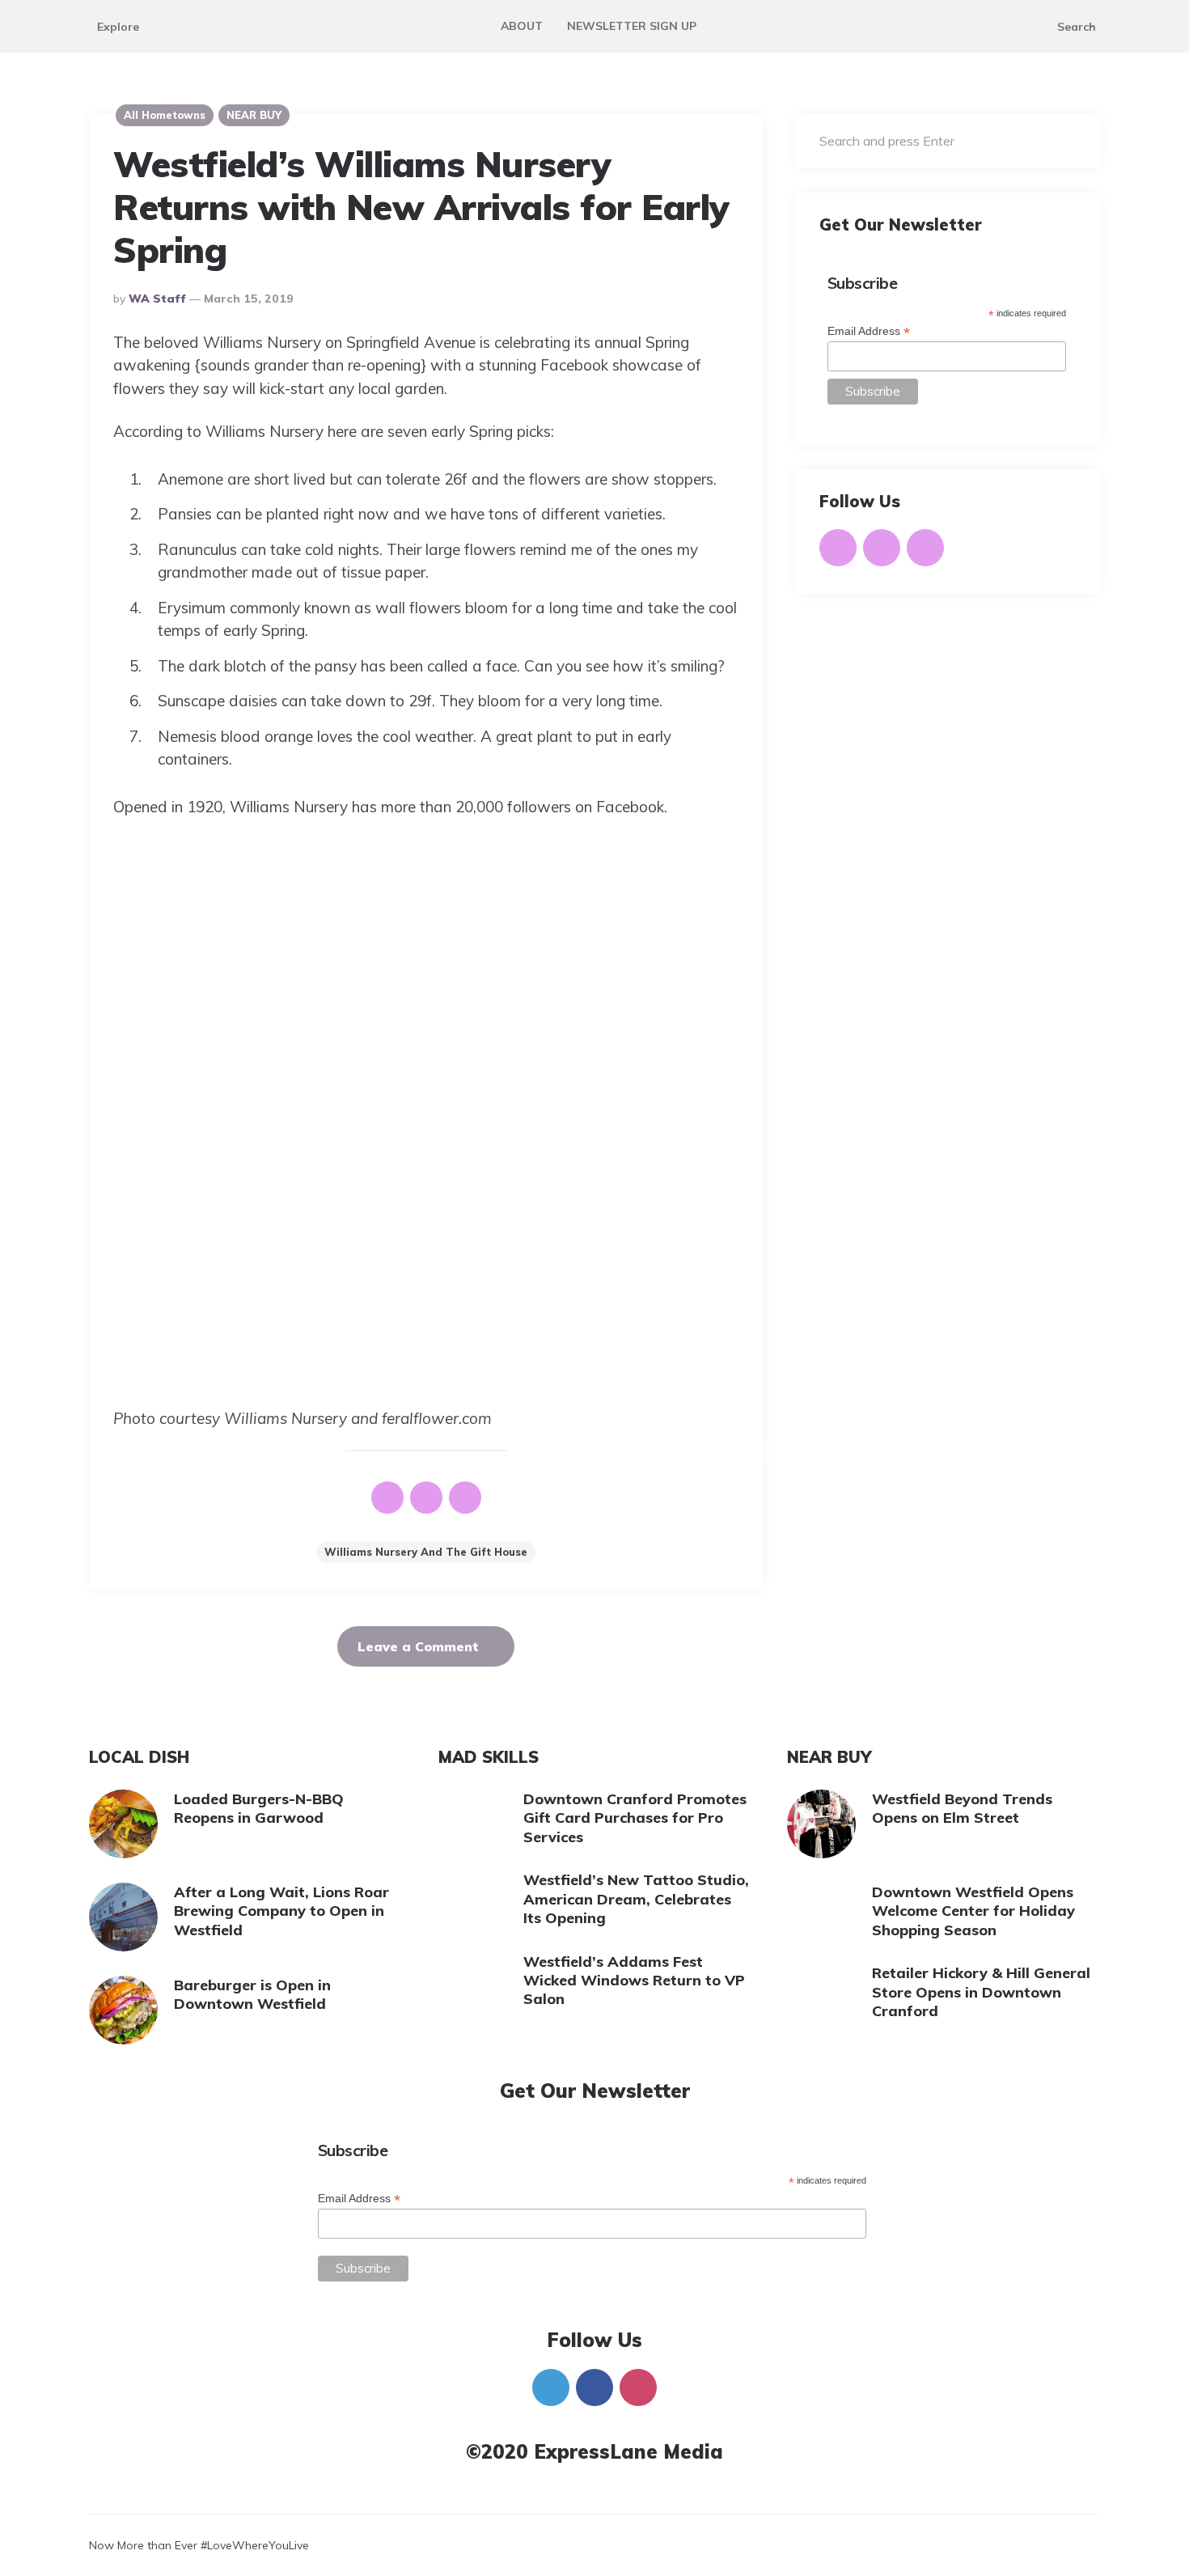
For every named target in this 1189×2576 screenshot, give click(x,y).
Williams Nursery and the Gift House (426, 1552)
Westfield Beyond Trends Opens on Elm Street (962, 1808)
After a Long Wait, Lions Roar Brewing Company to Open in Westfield (281, 1911)
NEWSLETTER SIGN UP (632, 26)
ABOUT (522, 26)
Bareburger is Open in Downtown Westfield (252, 1994)
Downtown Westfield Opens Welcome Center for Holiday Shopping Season (973, 1911)
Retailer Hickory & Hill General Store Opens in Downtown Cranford (981, 1992)
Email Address (869, 332)
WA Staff (157, 299)
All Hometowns (165, 115)
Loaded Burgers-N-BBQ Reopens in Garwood (259, 1808)
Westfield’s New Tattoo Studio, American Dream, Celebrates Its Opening (636, 1899)
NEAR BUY (254, 115)
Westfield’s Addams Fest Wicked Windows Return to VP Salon (634, 1981)
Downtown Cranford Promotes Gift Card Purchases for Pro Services (635, 1818)
